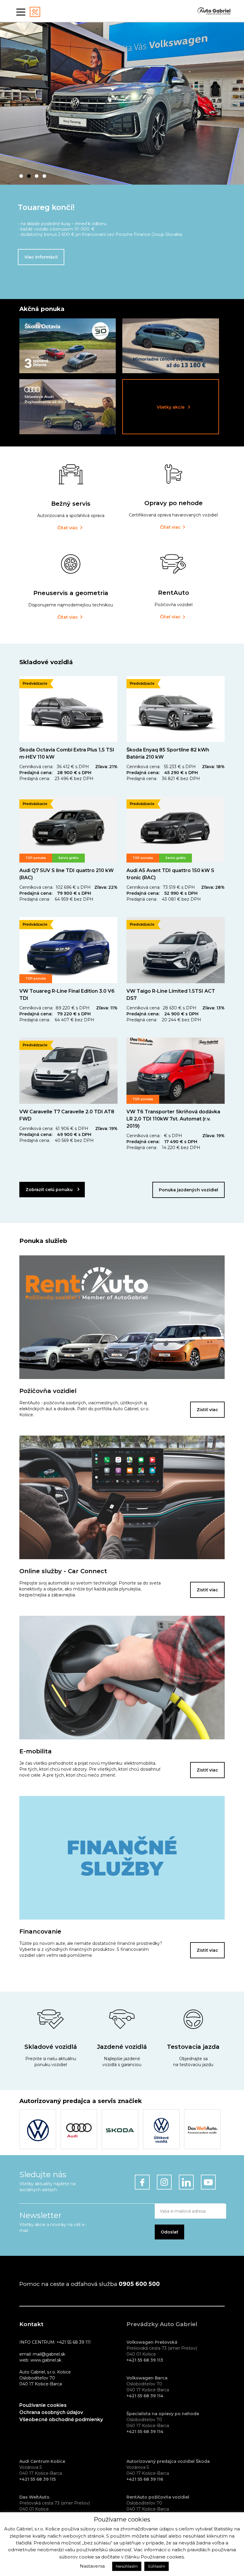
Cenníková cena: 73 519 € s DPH (161, 887)
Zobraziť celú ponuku (49, 1190)
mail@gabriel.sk (49, 2354)
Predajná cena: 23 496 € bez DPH (56, 779)
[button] (21, 176)
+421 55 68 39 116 (145, 2479)
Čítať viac (68, 528)
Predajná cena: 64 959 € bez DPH (56, 899)
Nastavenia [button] (92, 2566)
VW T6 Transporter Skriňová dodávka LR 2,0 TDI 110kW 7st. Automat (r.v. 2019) (173, 1119)
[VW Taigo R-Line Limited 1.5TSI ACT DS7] (176, 950)
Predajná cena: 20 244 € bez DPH (164, 1020)
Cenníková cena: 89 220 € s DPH (54, 1008)
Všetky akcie (171, 407)
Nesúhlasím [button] (127, 2566)
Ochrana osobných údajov (51, 2412)
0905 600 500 (139, 2284)
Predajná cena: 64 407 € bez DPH (57, 1020)
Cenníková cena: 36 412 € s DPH (54, 767)
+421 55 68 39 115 (37, 2479)
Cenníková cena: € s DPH (154, 1136)
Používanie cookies (43, 2405)
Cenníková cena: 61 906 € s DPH (54, 1129)
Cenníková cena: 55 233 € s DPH (161, 767)
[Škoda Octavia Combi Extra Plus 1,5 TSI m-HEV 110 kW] (68, 709)
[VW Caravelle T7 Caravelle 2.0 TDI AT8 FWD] (68, 1071)
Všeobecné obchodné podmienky (61, 2419)
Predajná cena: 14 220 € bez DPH (163, 1148)
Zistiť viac (207, 1410)
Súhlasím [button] (157, 2566)
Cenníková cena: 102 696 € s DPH (55, 887)
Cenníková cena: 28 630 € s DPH (161, 1008)
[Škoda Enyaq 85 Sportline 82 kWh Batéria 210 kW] (176, 709)
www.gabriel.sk (46, 2360)
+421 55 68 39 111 (74, 2342)
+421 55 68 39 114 (145, 2396)
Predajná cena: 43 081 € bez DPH (164, 899)
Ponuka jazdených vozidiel (189, 1190)
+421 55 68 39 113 (145, 2360)
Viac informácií (41, 257)
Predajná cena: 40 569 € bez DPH (57, 1140)
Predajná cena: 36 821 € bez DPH (163, 779)
